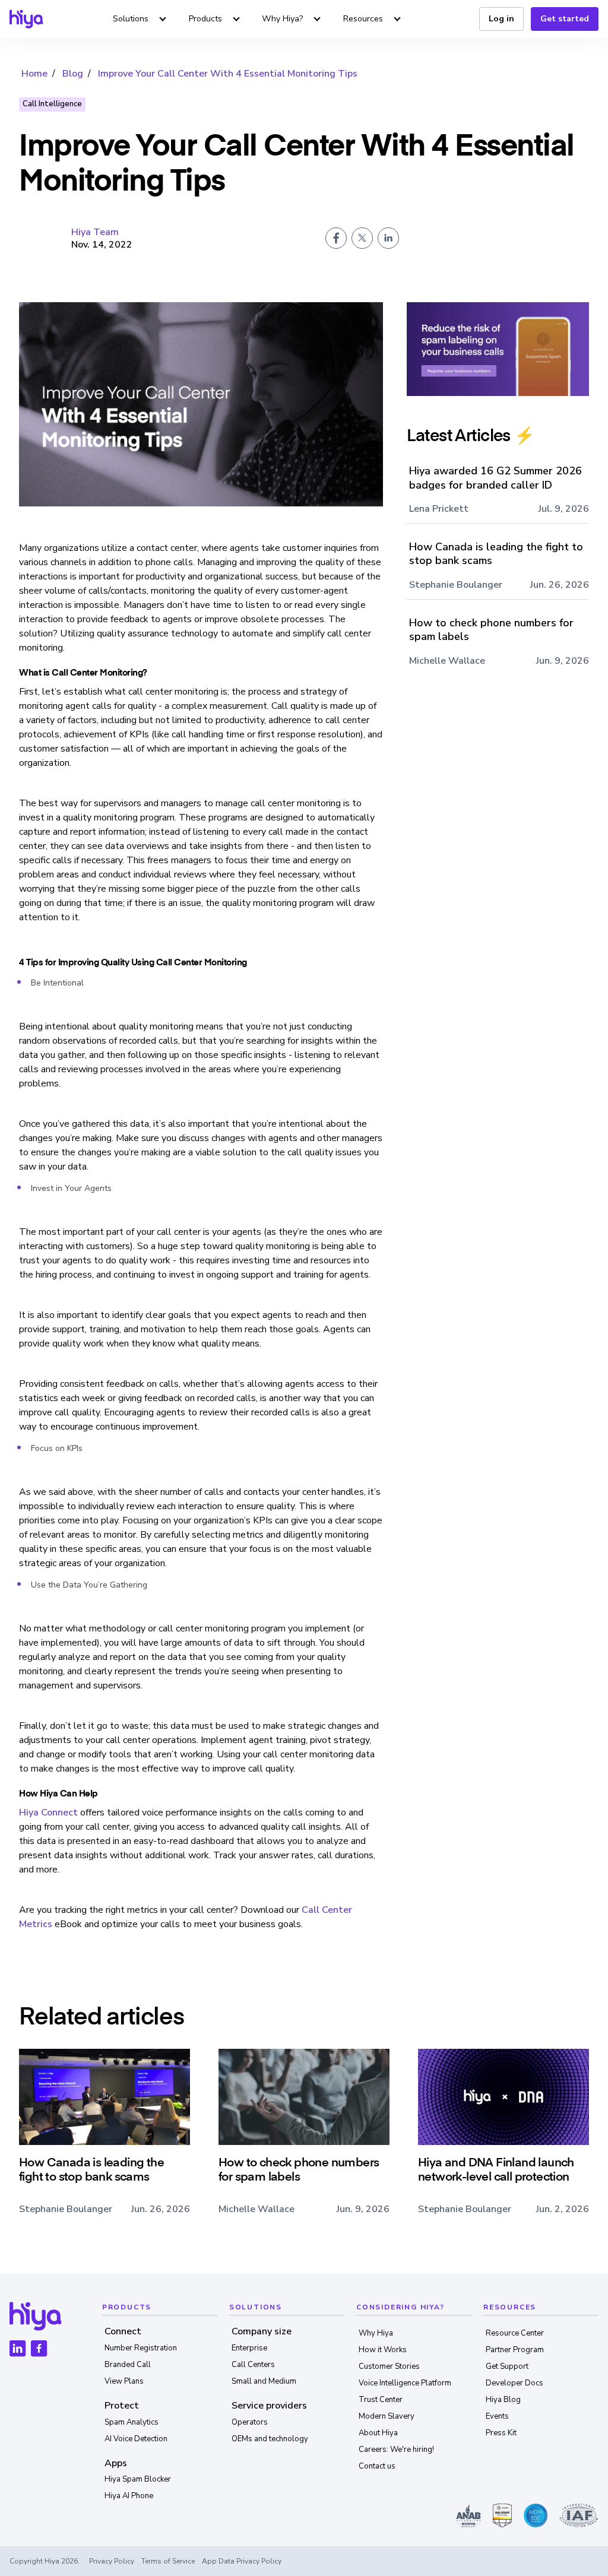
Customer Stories (389, 2366)
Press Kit (501, 2433)
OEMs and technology (270, 2439)
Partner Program (515, 2350)
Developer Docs (514, 2383)
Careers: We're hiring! (396, 2450)
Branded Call (128, 2365)
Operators (250, 2422)
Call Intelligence (52, 104)
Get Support (507, 2366)
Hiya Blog (503, 2400)
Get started (565, 19)
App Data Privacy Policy (242, 2561)
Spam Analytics (132, 2422)
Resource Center (515, 2333)
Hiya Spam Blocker (138, 2479)
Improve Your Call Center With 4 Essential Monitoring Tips (228, 74)
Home (34, 74)
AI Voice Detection (136, 2439)
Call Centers (253, 2365)
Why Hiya (376, 2333)
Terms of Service (168, 2561)
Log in (501, 19)
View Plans (124, 2381)
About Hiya (378, 2433)
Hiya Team (95, 232)
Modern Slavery (387, 2416)
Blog (73, 74)
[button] (141, 19)
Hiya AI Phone (129, 2496)
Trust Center (381, 2400)
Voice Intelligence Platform (405, 2383)
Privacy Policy (112, 2561)
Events (497, 2416)
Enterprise (249, 2348)
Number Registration (141, 2348)
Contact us (377, 2466)
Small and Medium (264, 2381)
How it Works (383, 2350)
